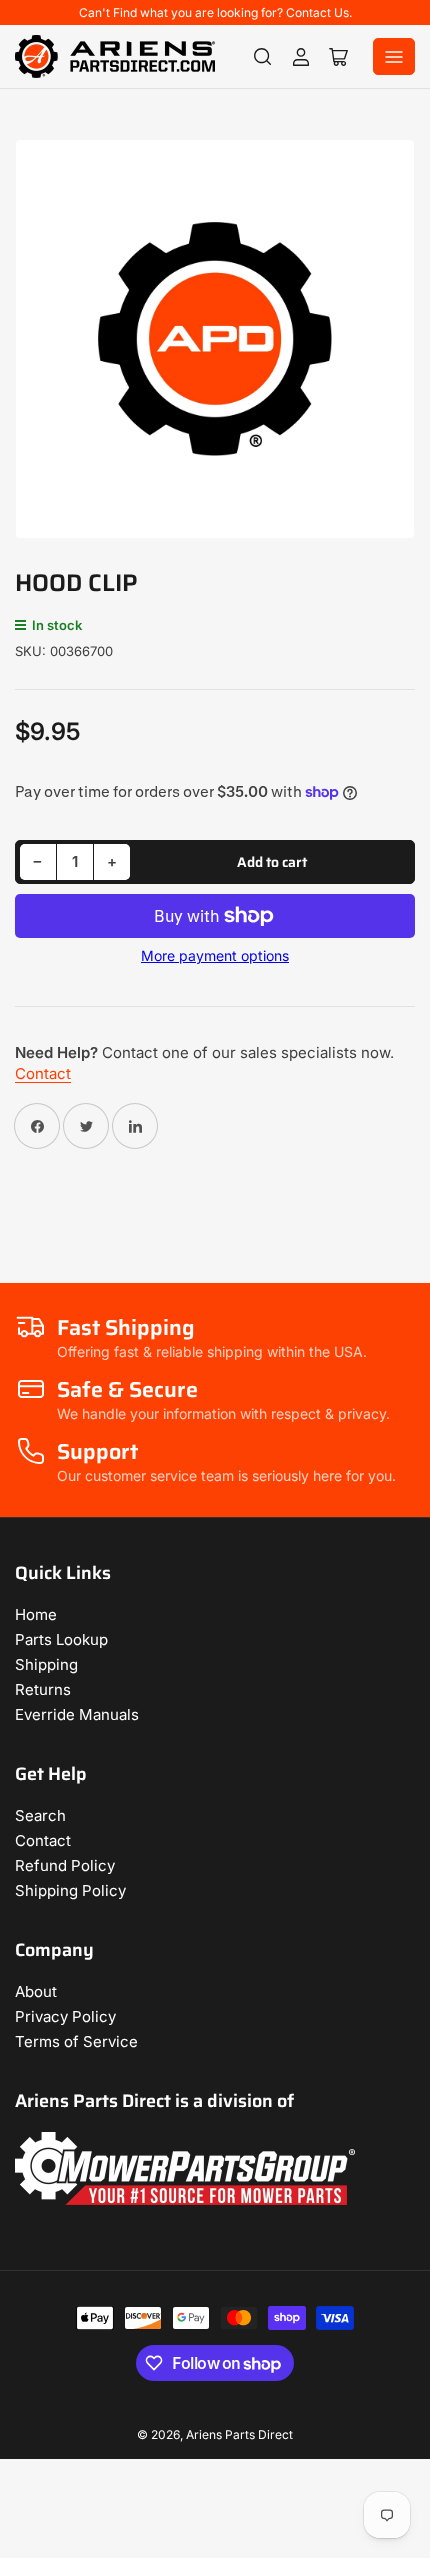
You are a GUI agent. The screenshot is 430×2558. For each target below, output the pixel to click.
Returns (43, 1689)
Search (40, 1815)
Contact (43, 1073)
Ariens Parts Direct (239, 2434)
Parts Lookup (61, 1639)
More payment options (215, 955)
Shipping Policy (70, 1890)
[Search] (263, 57)
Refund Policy (65, 1865)
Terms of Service (76, 2041)
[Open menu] (394, 56)
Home (36, 1614)
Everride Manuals (77, 1714)
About (36, 1991)
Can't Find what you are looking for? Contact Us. (215, 12)
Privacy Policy (65, 2016)
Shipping (46, 1664)
